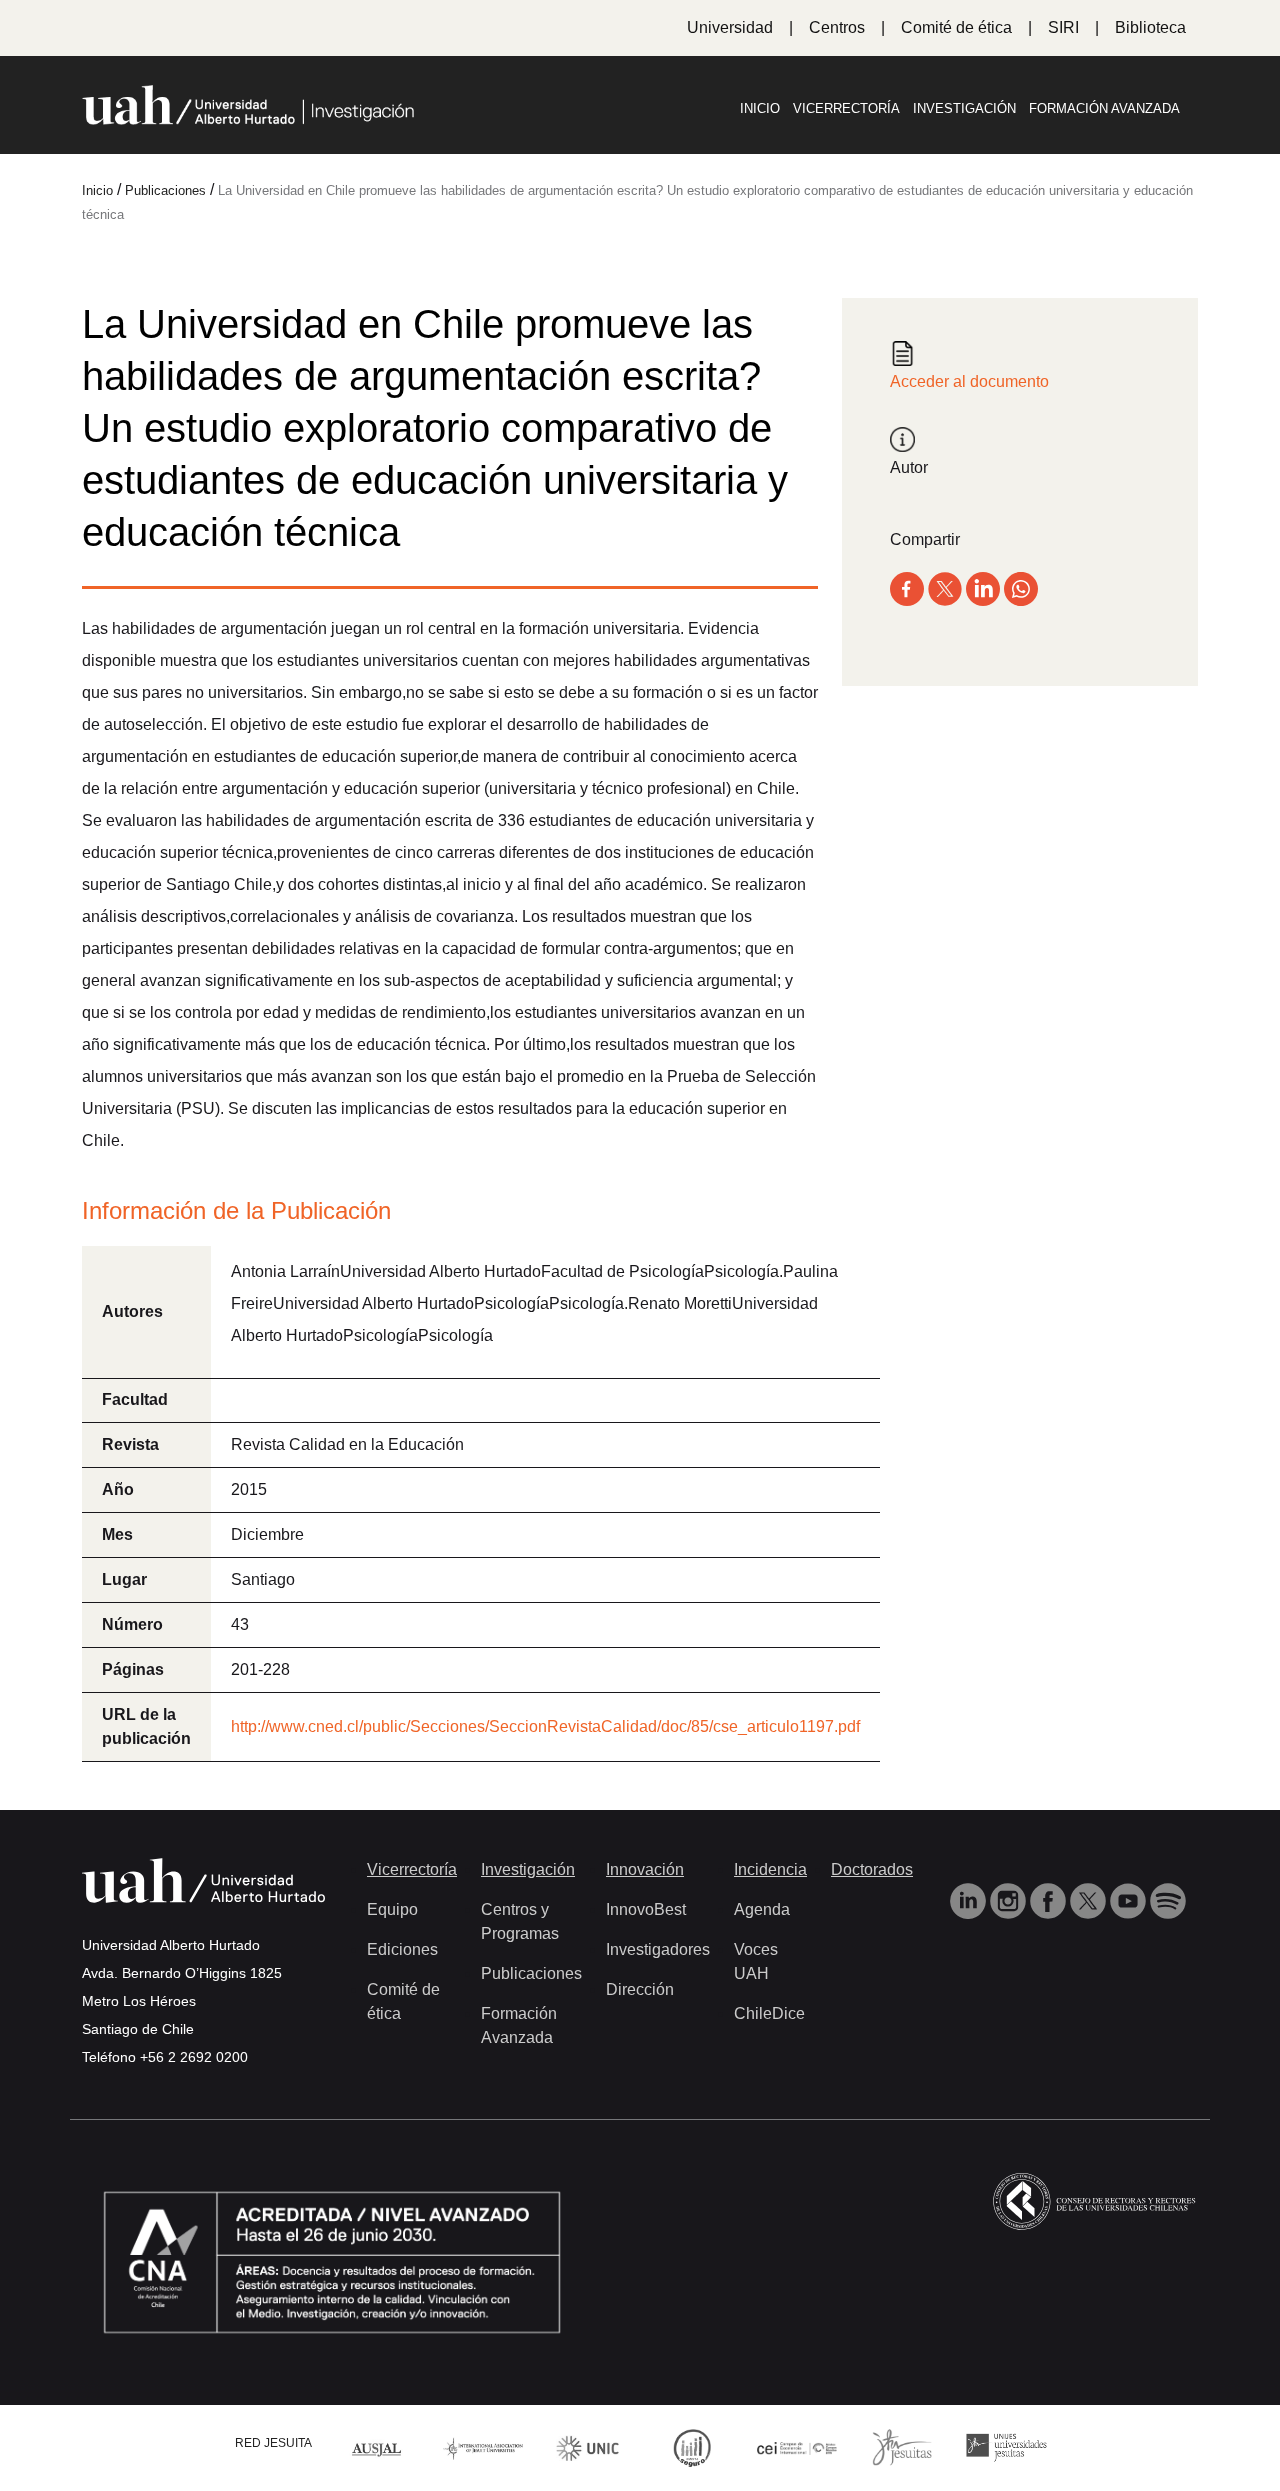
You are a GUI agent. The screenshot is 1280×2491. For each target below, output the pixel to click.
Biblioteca (1150, 27)
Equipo (392, 1909)
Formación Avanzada (1104, 108)
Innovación (645, 1869)
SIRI (1063, 27)
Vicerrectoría (846, 108)
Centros (837, 27)
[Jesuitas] (902, 2446)
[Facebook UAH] (1050, 1899)
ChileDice (769, 2013)
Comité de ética (956, 27)
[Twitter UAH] (1090, 1899)
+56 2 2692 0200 (194, 2057)
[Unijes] (1006, 2446)
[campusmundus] (797, 2447)
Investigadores (658, 1949)
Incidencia (770, 1869)
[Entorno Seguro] (692, 2446)
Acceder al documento (969, 381)
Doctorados (872, 1869)
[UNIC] (587, 2446)
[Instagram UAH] (1010, 1899)
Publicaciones (531, 1973)
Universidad (730, 27)
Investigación (964, 108)
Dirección (640, 1989)
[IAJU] (483, 2447)
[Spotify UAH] (1168, 1899)
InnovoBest (646, 1909)
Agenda (762, 1909)
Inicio (760, 108)
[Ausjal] (378, 2447)
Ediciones (402, 1949)
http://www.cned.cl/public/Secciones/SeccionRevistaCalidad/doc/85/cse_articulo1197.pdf (545, 1726)
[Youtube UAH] (1130, 1899)
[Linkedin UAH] (970, 1899)
